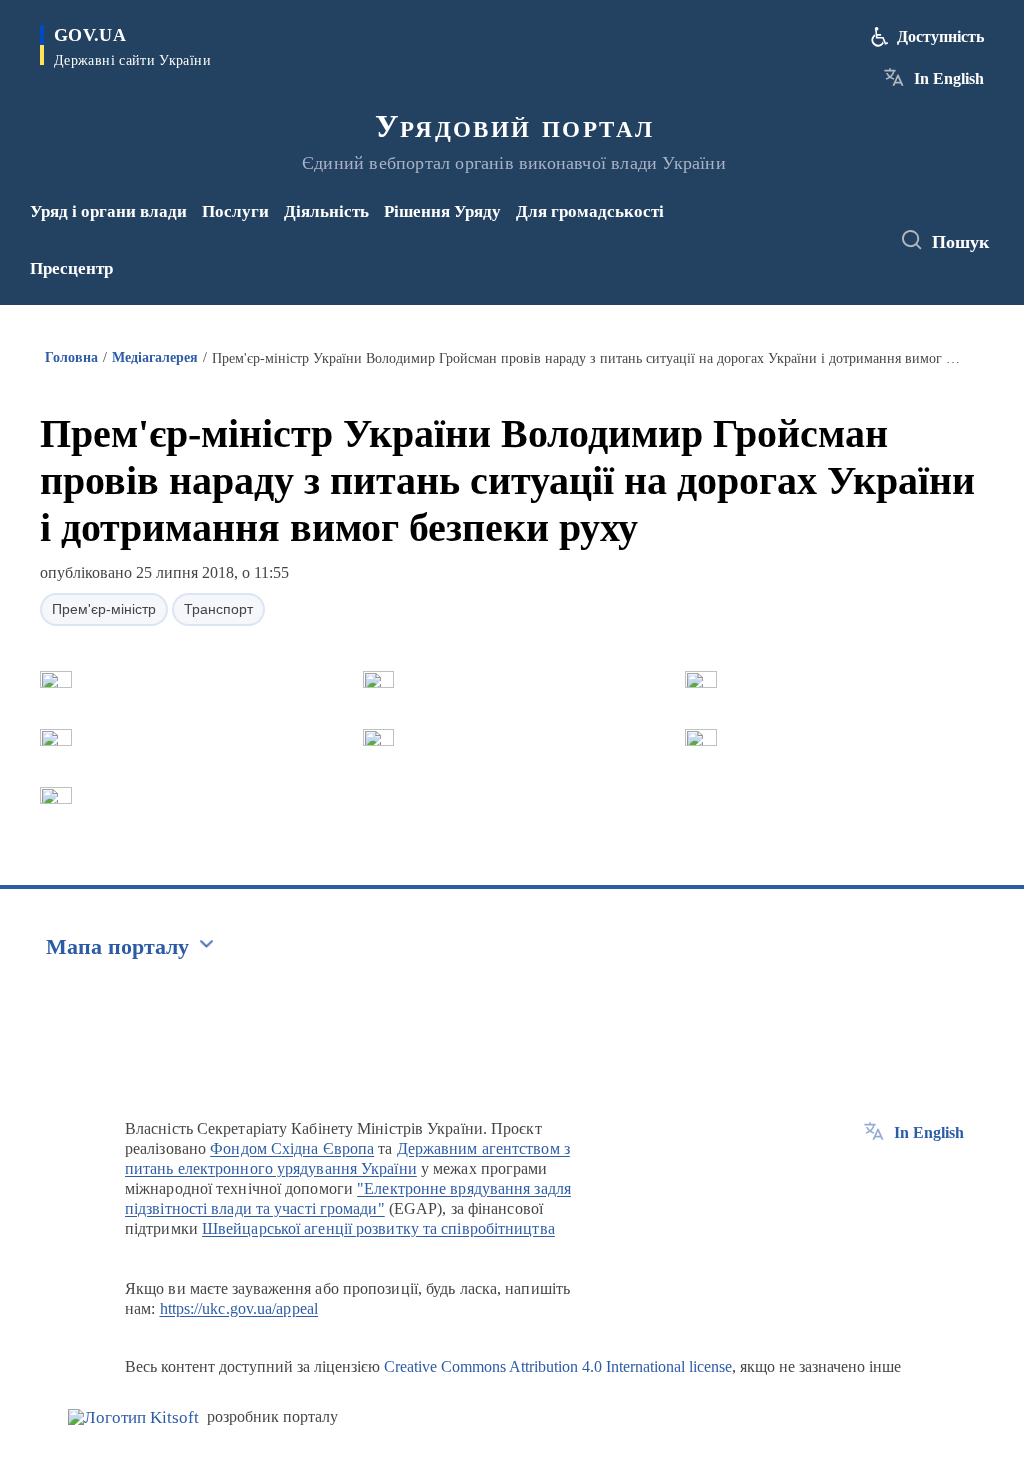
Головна (71, 357)
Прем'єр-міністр (104, 609)
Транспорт (218, 609)
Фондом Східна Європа (292, 1148)
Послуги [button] (235, 211)
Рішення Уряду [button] (442, 211)
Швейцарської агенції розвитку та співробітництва (378, 1228)
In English (949, 78)
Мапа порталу (117, 946)
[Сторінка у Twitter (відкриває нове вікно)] (833, 227)
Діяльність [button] (326, 211)
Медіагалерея (155, 357)
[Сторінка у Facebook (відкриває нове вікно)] (800, 227)
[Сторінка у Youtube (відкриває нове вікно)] (804, 254)
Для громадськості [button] (590, 211)
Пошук (960, 242)
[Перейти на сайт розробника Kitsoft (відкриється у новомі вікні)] (133, 1417)
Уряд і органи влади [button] (108, 211)
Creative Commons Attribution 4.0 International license (558, 1366)
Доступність (940, 36)
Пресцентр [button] (71, 268)
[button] (56, 680)
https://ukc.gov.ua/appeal (239, 1308)
